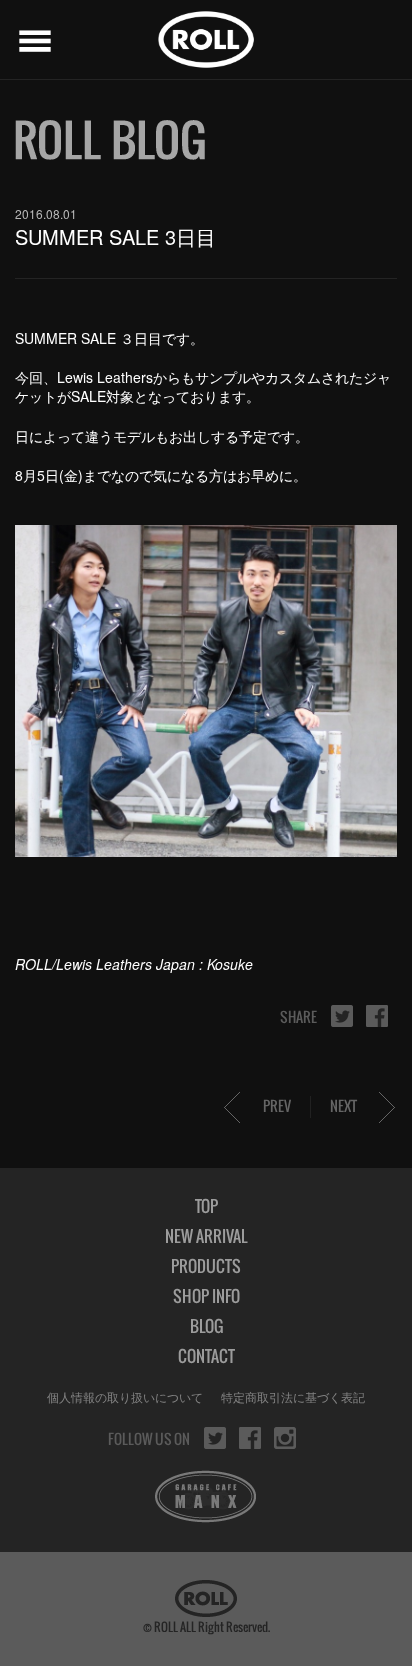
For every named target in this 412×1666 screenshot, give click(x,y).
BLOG (206, 1326)
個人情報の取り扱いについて (125, 1396)
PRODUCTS (206, 1266)
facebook (377, 1016)
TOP (206, 1206)
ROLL (206, 39)
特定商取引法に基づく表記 (293, 1396)
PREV (277, 1105)
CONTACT (206, 1356)
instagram (285, 1438)
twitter (342, 1016)
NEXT (343, 1105)
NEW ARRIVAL (206, 1236)
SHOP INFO (206, 1296)
